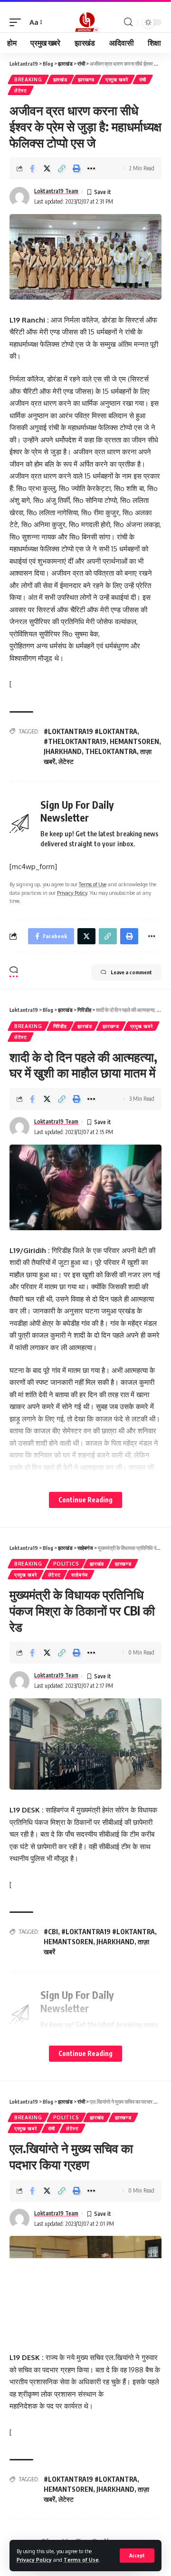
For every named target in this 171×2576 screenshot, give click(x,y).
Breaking (28, 79)
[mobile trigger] (18, 22)
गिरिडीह (60, 1026)
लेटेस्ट (21, 90)
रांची (143, 79)
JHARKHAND (63, 751)
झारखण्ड (86, 79)
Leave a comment (131, 972)
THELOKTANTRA (111, 751)
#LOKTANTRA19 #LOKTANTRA (90, 731)
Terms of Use (81, 2560)
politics (66, 1564)
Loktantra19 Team (56, 191)
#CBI (51, 1932)
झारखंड (60, 79)
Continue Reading (85, 1500)
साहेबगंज (80, 1575)
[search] (128, 22)
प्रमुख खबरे (117, 79)
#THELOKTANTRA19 (75, 741)
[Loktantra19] (85, 22)
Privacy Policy (34, 2560)
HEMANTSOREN (134, 741)
